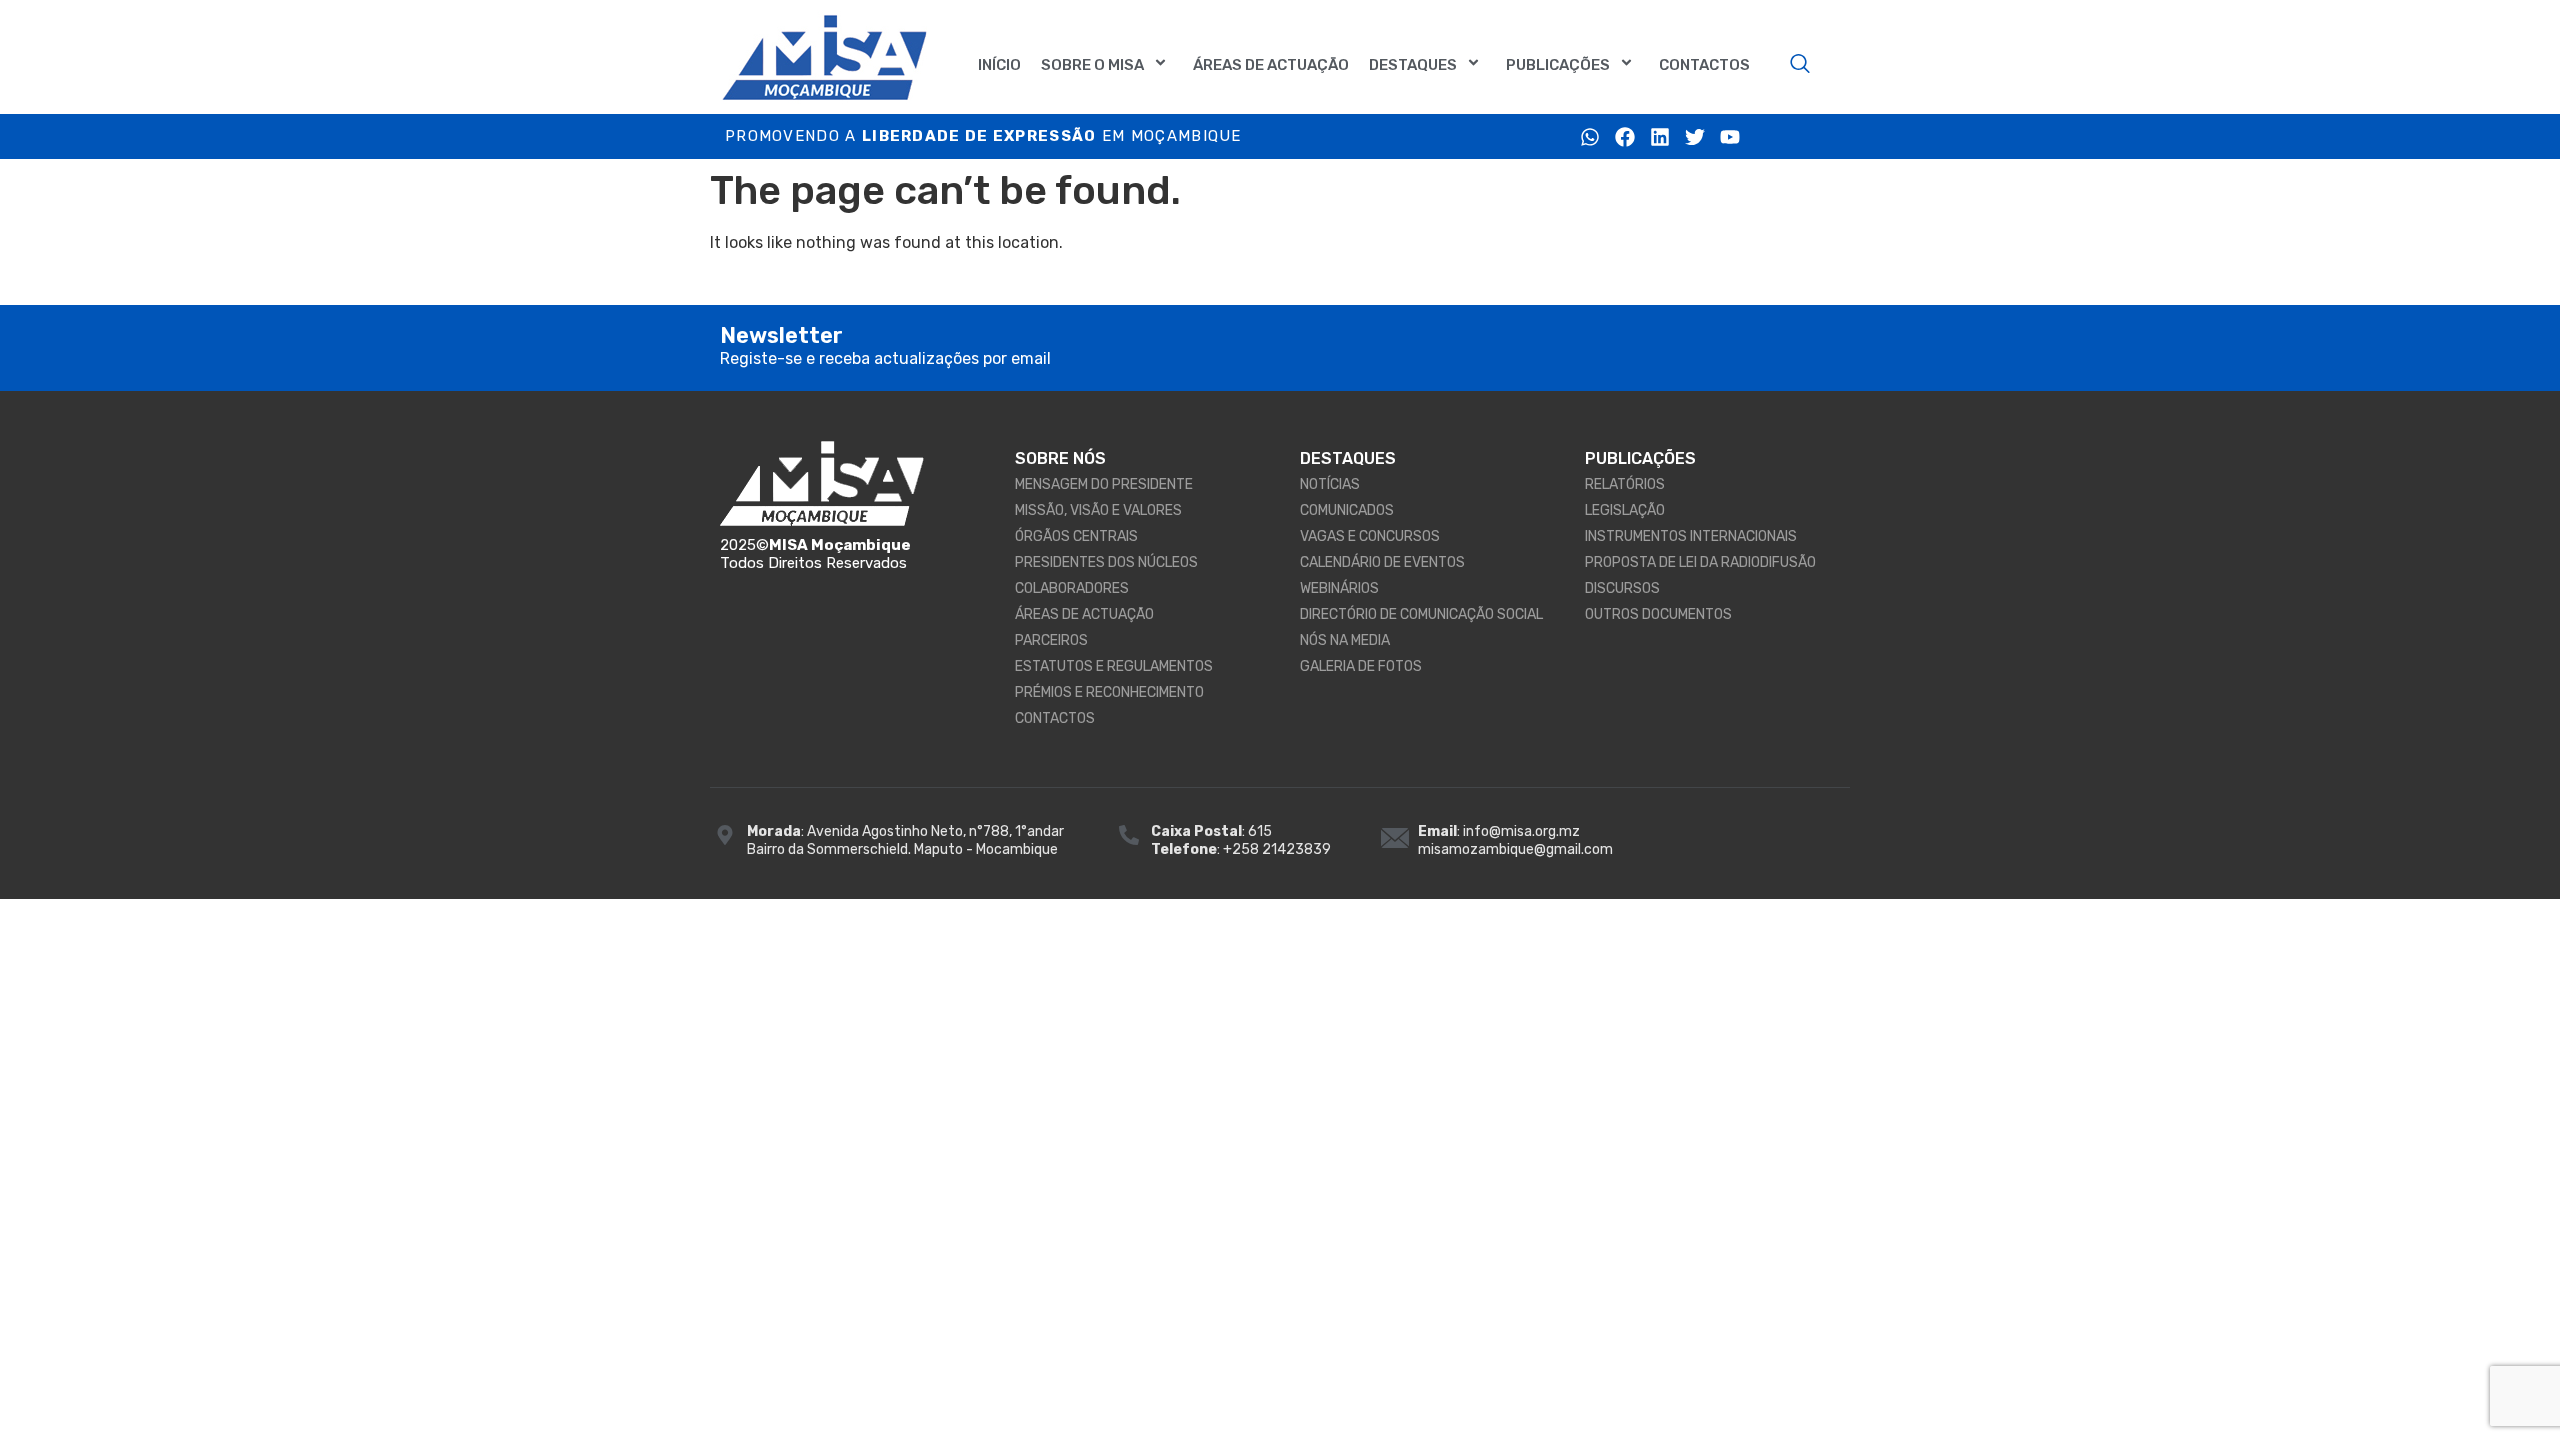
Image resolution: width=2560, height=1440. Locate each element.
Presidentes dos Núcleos (1106, 562)
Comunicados (1347, 510)
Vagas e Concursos (1370, 536)
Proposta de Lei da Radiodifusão (1700, 562)
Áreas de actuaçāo (1271, 65)
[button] (1800, 65)
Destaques (1413, 65)
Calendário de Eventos (1382, 562)
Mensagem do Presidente (1104, 484)
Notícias (1330, 484)
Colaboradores (1072, 588)
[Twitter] (1695, 137)
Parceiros (1051, 640)
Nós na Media (1345, 640)
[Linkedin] (1660, 137)
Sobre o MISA (1092, 65)
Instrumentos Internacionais (1691, 536)
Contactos (1704, 65)
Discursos (1622, 588)
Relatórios (1625, 484)
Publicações (1558, 65)
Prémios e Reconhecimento (1109, 692)
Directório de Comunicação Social (1421, 614)
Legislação (1625, 510)
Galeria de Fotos (1361, 666)
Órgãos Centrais (1076, 536)
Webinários (1339, 588)
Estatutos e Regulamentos (1114, 666)
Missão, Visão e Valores (1098, 510)
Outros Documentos (1658, 614)
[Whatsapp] (1590, 137)
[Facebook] (1625, 137)
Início (999, 65)
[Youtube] (1730, 137)
